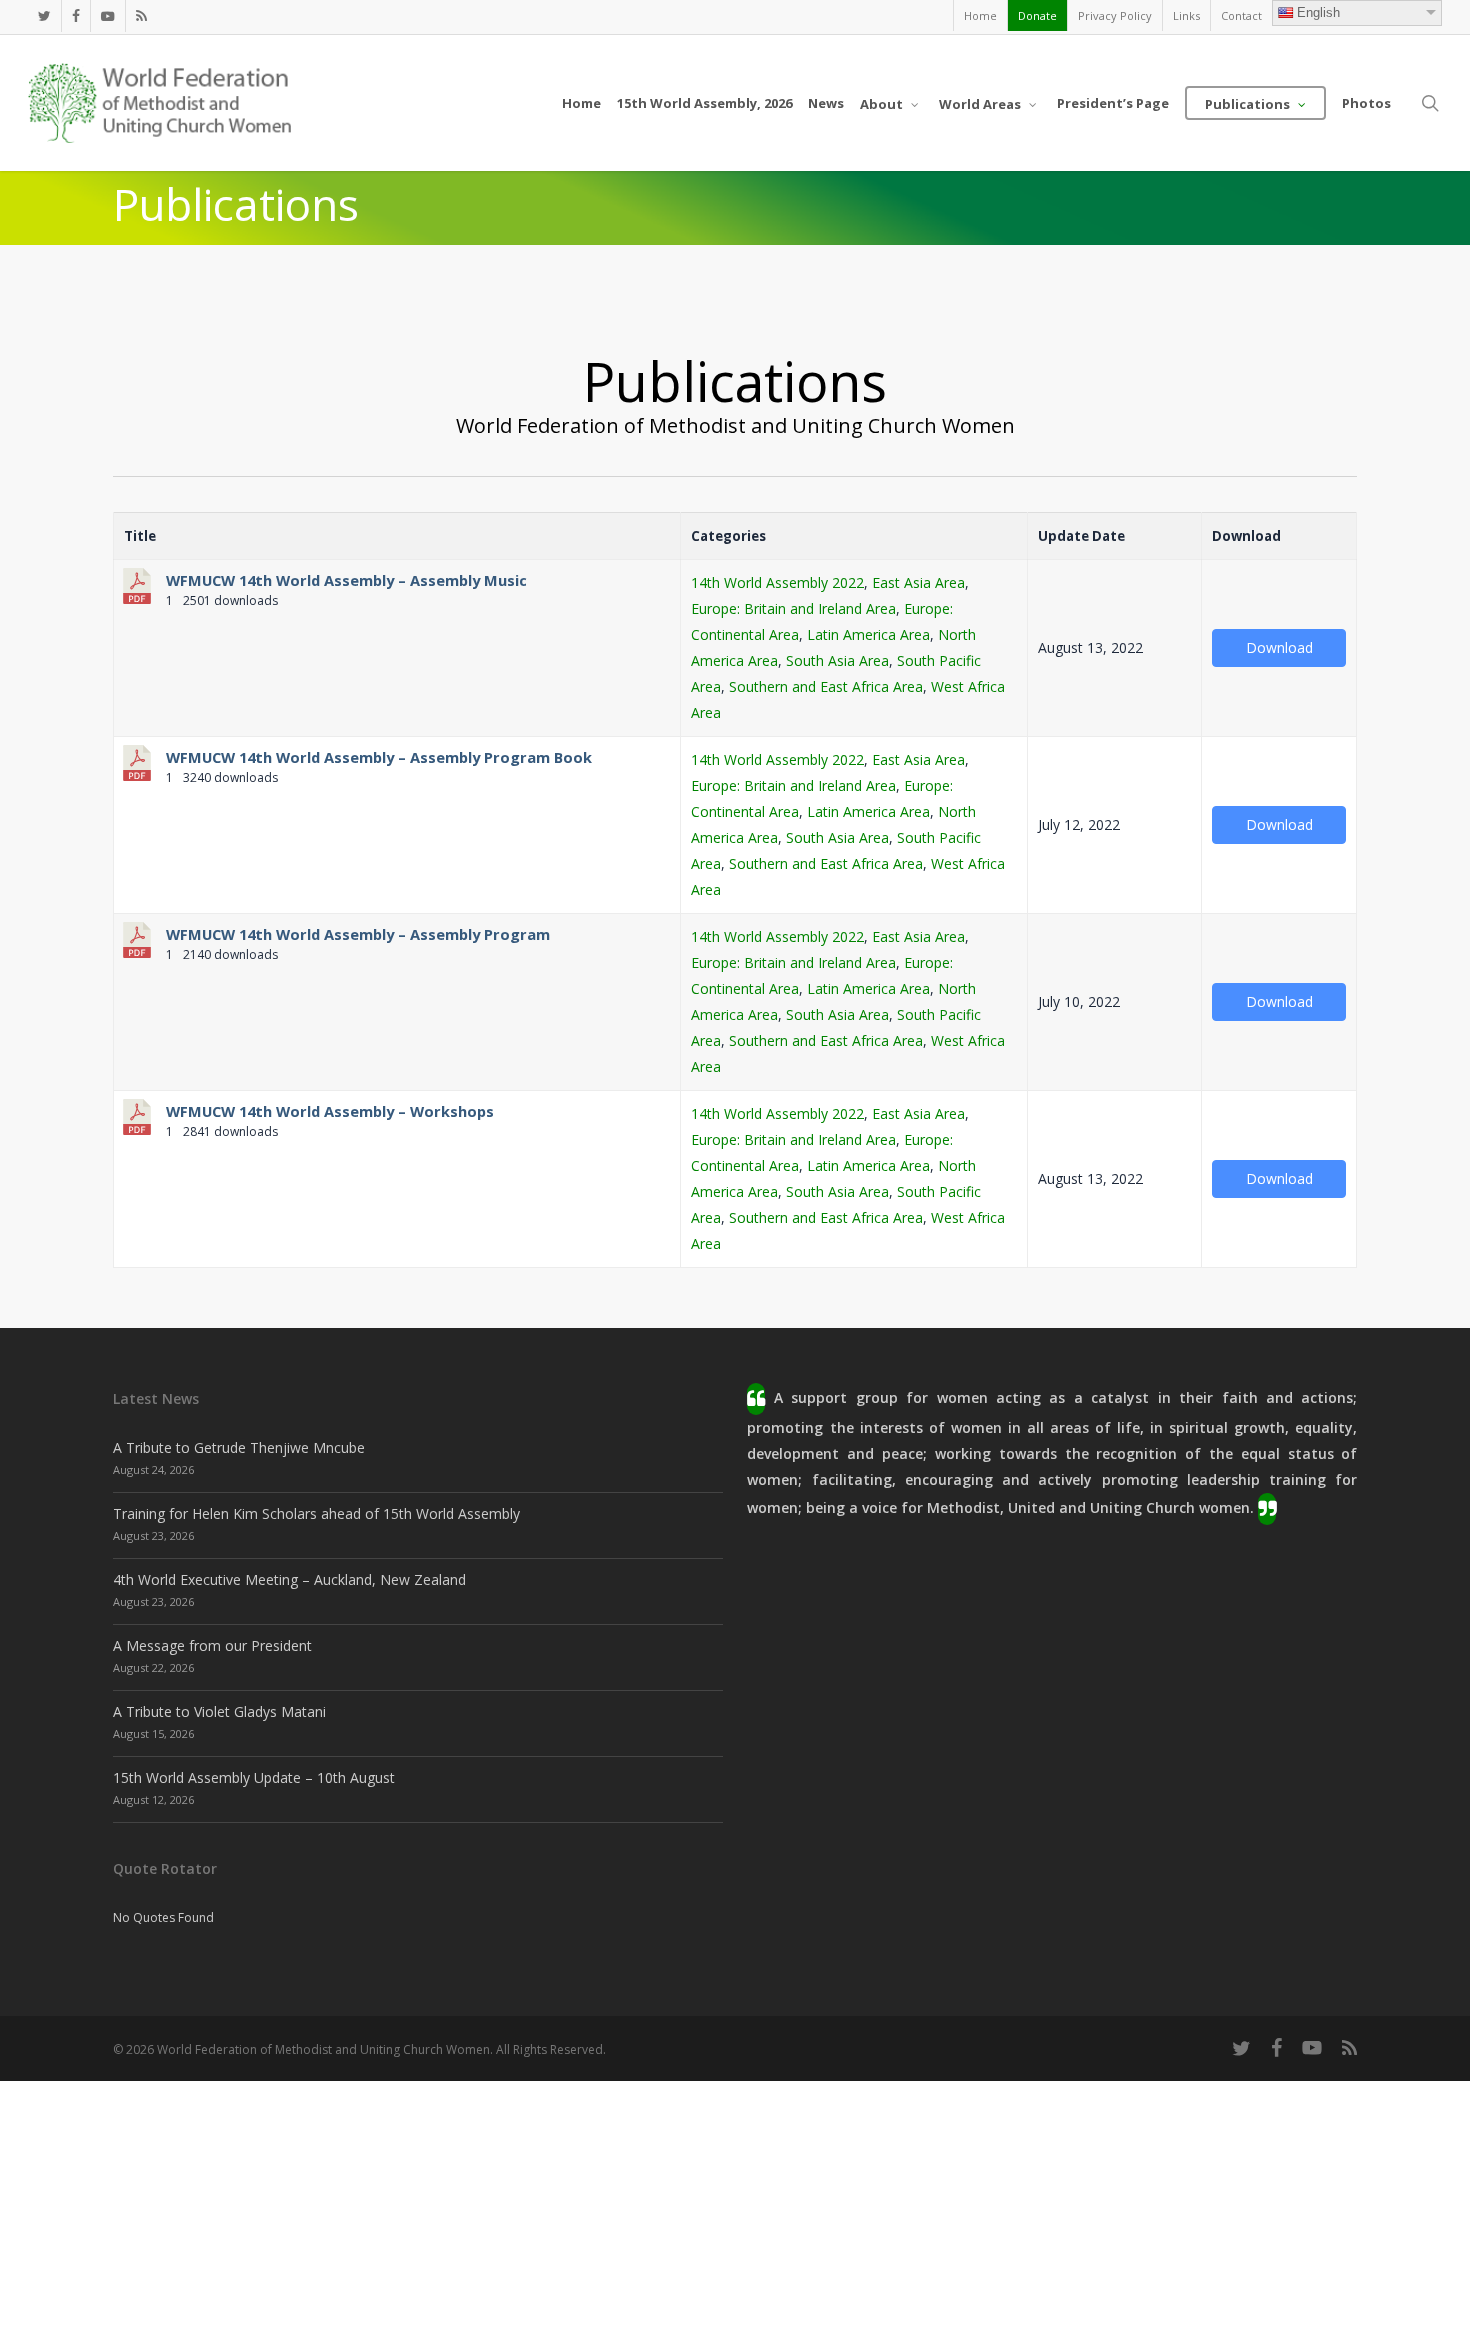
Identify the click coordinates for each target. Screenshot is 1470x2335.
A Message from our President (212, 1645)
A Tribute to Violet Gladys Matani (219, 1711)
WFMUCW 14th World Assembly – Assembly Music (346, 580)
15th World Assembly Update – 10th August (254, 1777)
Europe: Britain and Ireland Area (793, 608)
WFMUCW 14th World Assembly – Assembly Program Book (379, 757)
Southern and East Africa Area (826, 686)
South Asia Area (837, 660)
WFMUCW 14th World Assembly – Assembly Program (358, 934)
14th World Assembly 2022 (777, 582)
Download (1279, 647)
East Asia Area (918, 582)
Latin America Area (868, 634)
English (1318, 12)
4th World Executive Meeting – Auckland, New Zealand (289, 1579)
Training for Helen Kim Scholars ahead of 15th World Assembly (316, 1513)
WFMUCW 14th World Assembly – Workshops (330, 1111)
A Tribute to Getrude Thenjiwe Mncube (239, 1447)
